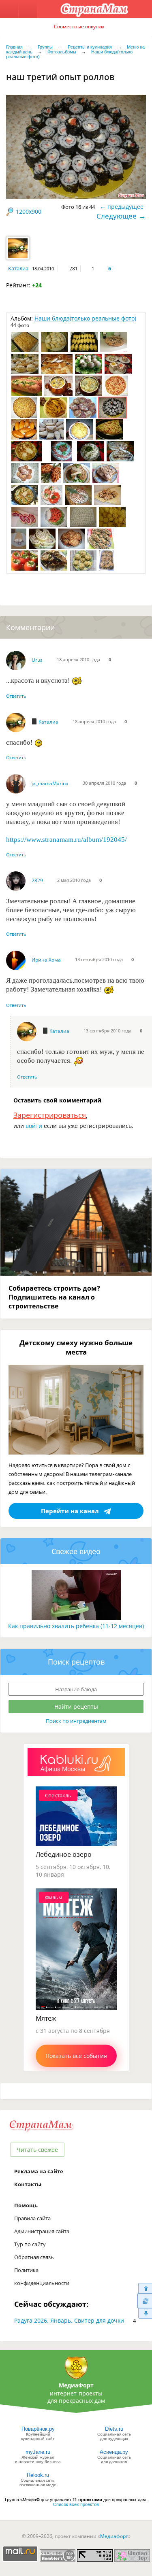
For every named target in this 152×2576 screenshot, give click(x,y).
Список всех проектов (76, 2504)
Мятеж (46, 2018)
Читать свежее (37, 2150)
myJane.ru (38, 2452)
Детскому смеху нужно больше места (76, 1347)
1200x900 (29, 211)
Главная (14, 47)
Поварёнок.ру (38, 2429)
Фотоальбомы (62, 52)
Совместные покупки (79, 27)
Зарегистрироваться (50, 1115)
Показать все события (76, 2056)
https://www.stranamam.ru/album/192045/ (66, 840)
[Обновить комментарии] (145, 2301)
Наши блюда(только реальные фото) (85, 318)
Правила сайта (32, 2218)
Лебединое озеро (64, 1854)
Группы (45, 47)
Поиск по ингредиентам (76, 1721)
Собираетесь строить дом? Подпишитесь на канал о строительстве (54, 1297)
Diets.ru (114, 2429)
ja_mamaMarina (50, 783)
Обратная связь (34, 2257)
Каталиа (18, 268)
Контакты (28, 2184)
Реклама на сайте (39, 2171)
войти (34, 1126)
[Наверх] (145, 2288)
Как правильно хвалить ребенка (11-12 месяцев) (76, 1626)
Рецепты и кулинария (90, 47)
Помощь (26, 2205)
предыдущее (125, 207)
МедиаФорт (76, 2385)
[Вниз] (145, 2314)
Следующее (117, 216)
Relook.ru (38, 2475)
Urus (37, 660)
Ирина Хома (46, 960)
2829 (37, 880)
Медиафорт (114, 2536)
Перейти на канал (70, 1511)
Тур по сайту (30, 2244)
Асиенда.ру (114, 2452)
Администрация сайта (42, 2231)
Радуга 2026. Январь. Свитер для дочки (69, 2320)
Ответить (16, 696)
